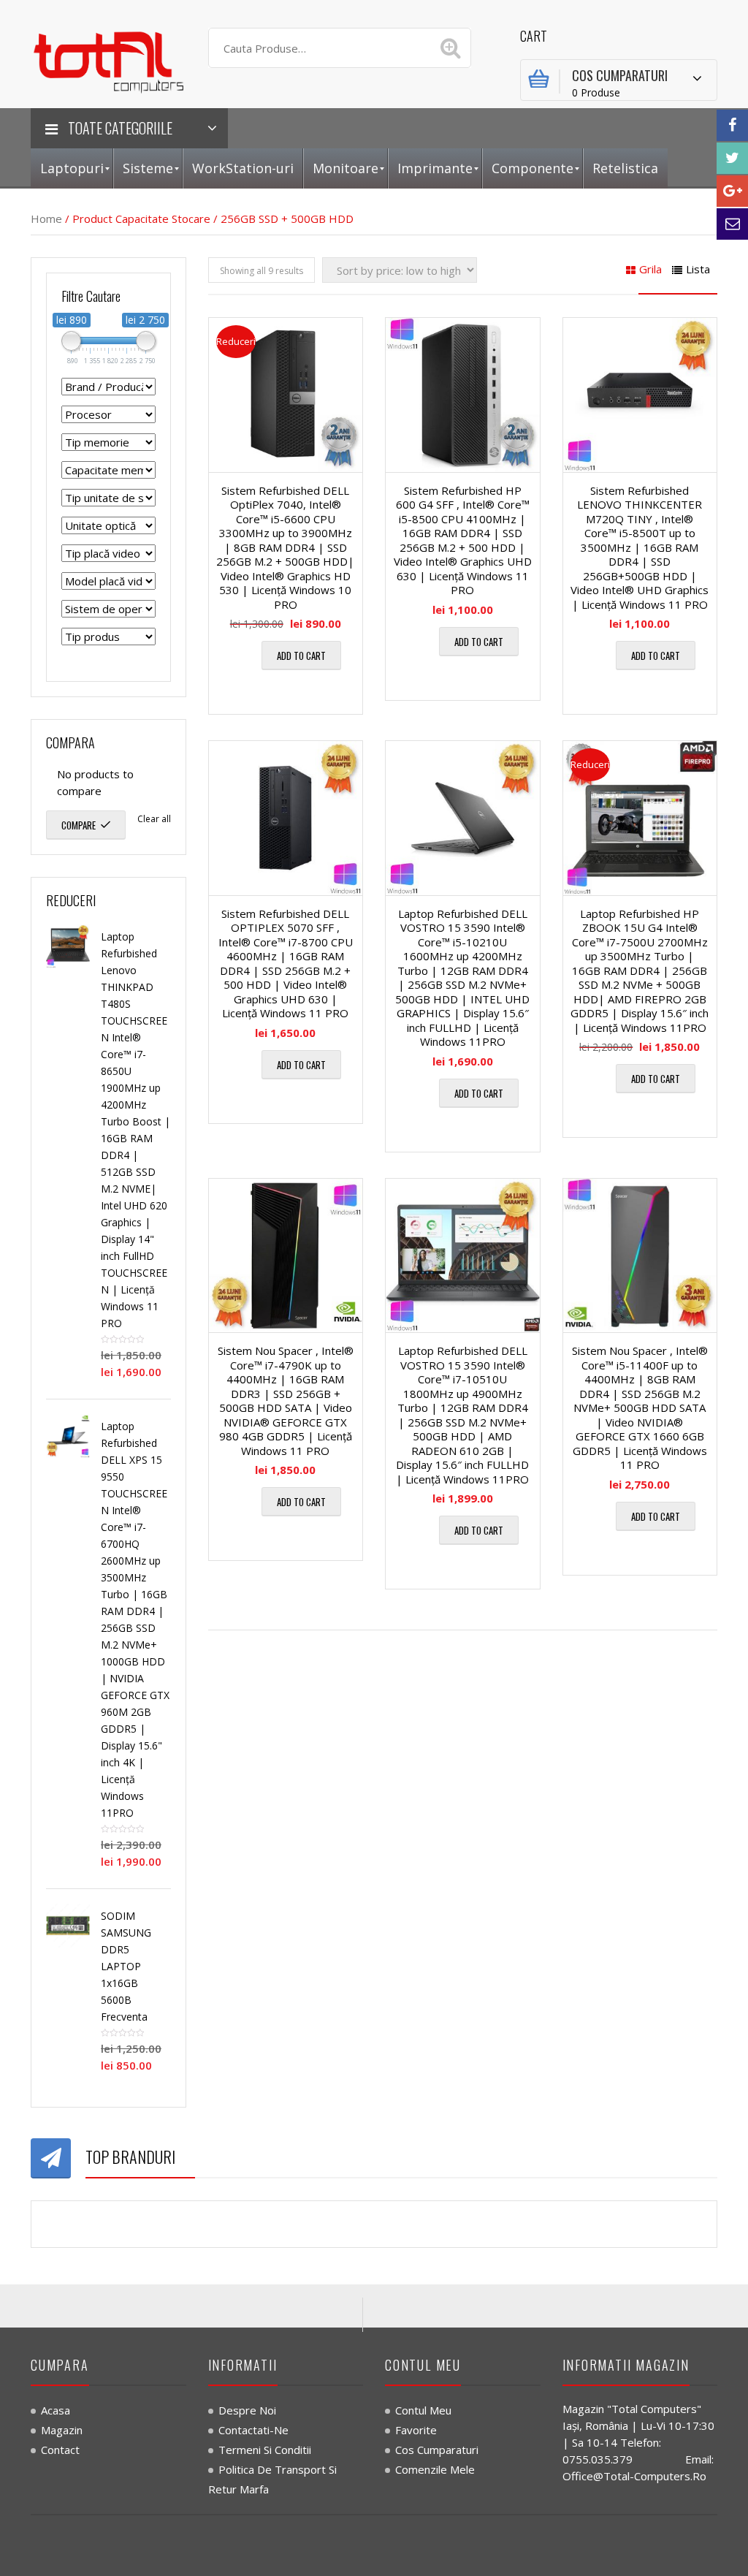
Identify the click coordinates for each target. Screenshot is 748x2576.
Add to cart (301, 656)
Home (46, 219)
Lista (698, 269)
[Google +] (732, 191)
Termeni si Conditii (265, 2450)
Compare (79, 825)
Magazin (62, 2430)
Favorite (416, 2430)
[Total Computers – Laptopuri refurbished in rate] (108, 59)
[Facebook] (732, 125)
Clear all (154, 819)
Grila (650, 269)
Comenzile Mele (435, 2469)
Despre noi (247, 2410)
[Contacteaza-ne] (732, 224)
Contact (60, 2450)
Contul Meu (423, 2410)
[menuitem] (72, 168)
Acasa (56, 2410)
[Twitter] (732, 158)
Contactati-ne (253, 2430)
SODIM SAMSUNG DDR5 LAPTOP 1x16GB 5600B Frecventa (126, 1966)
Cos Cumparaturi (437, 2450)
